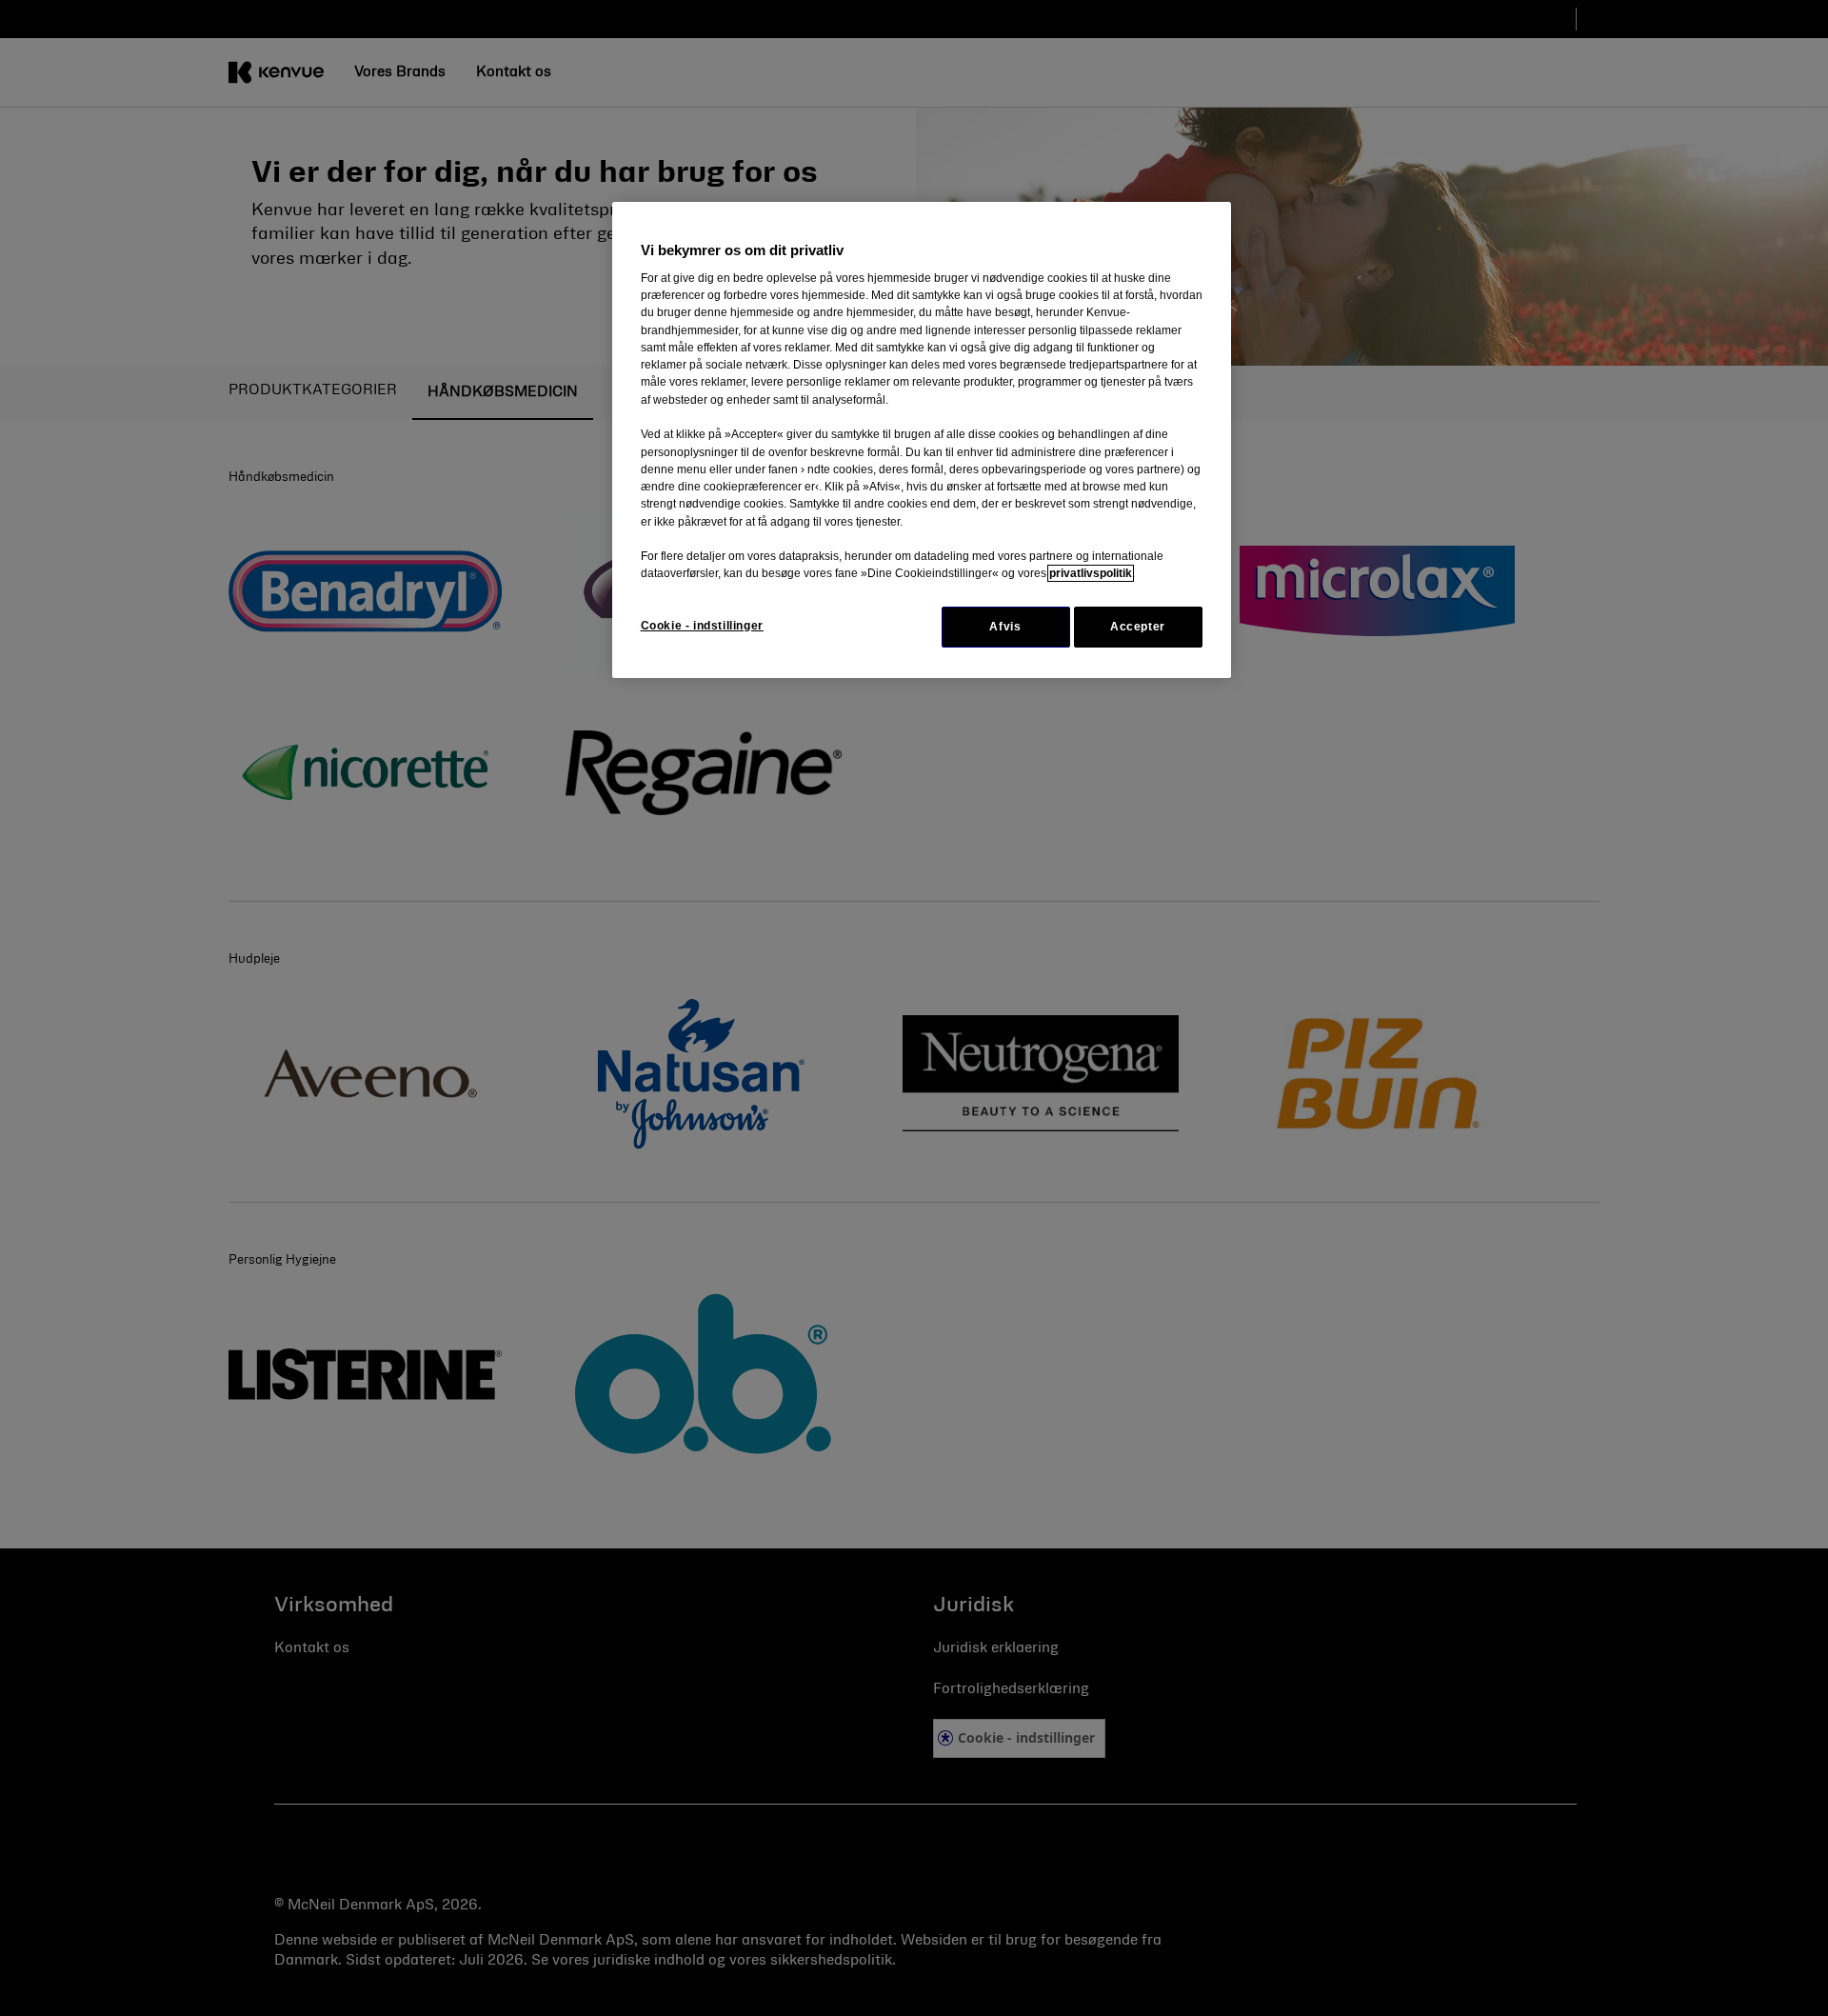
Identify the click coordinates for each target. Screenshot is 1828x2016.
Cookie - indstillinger (702, 626)
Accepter (1138, 627)
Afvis (1005, 627)
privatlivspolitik (1091, 573)
